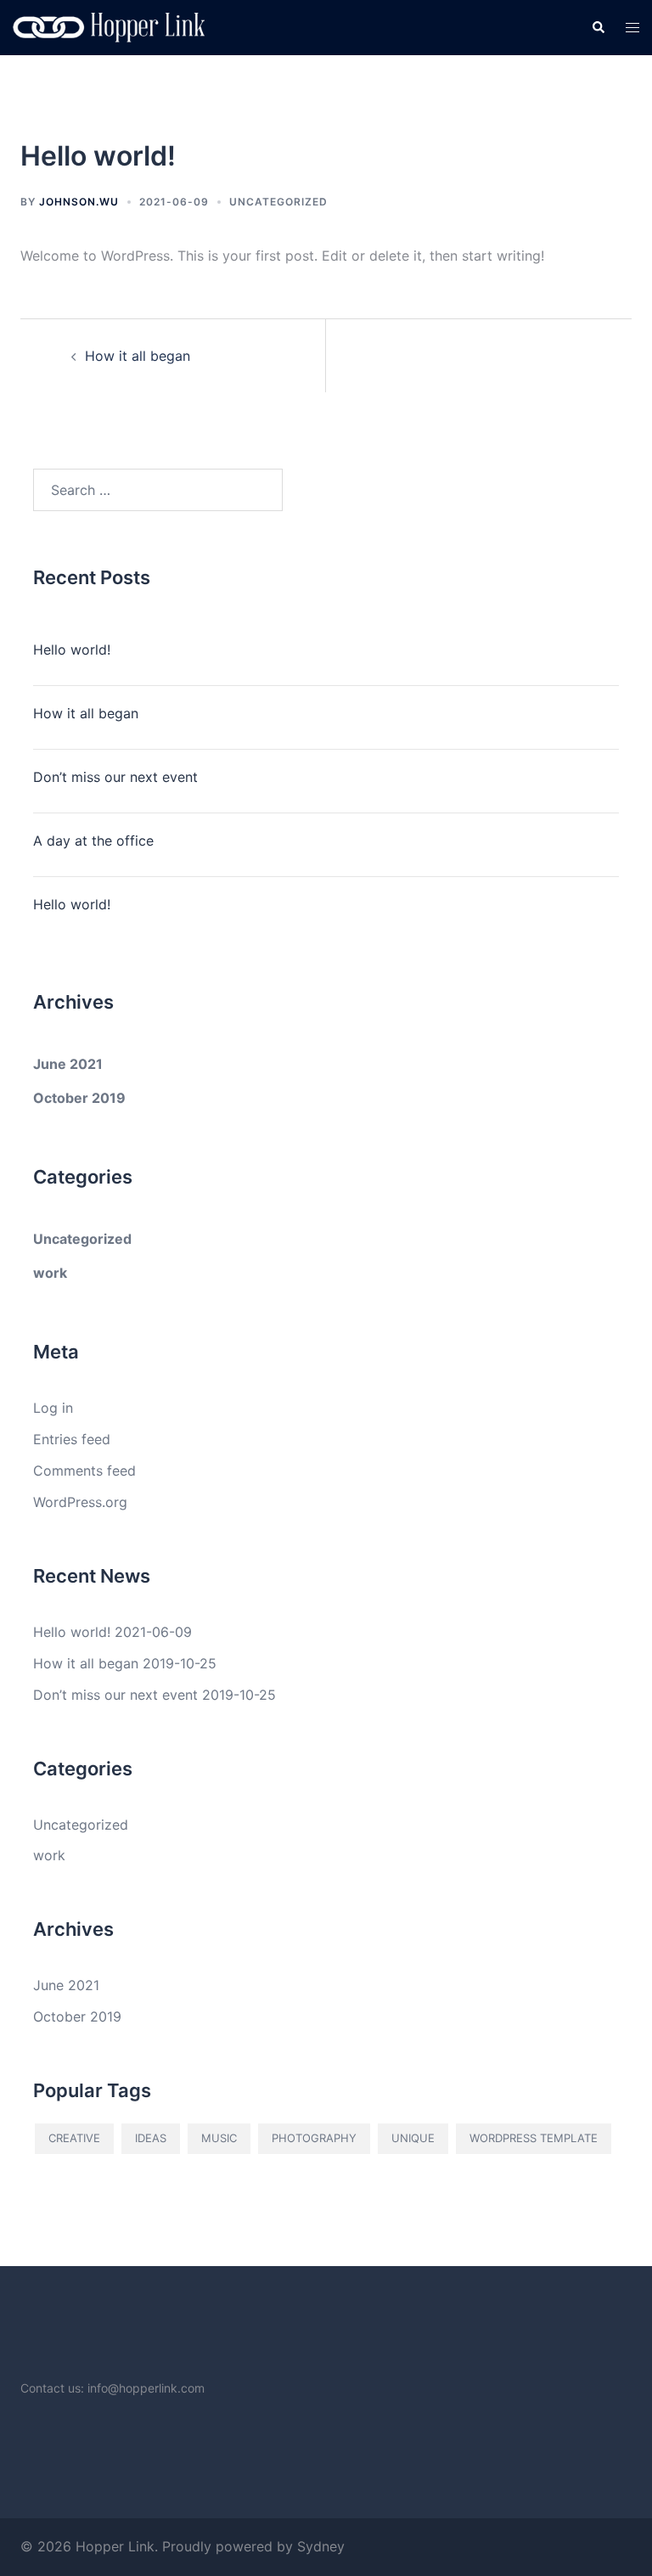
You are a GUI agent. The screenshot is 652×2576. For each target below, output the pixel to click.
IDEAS (151, 2138)
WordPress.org (80, 1502)
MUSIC (219, 2138)
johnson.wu (79, 202)
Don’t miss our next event (115, 777)
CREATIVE (74, 2138)
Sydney (321, 2546)
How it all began (138, 356)
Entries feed (72, 1439)
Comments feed (84, 1471)
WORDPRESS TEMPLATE (534, 2138)
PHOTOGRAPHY (314, 2138)
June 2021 (68, 1064)
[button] (598, 28)
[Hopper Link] (109, 26)
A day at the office (93, 841)
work (50, 1273)
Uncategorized (278, 202)
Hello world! (72, 650)
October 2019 (79, 1098)
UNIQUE (413, 2138)
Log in (53, 1408)
